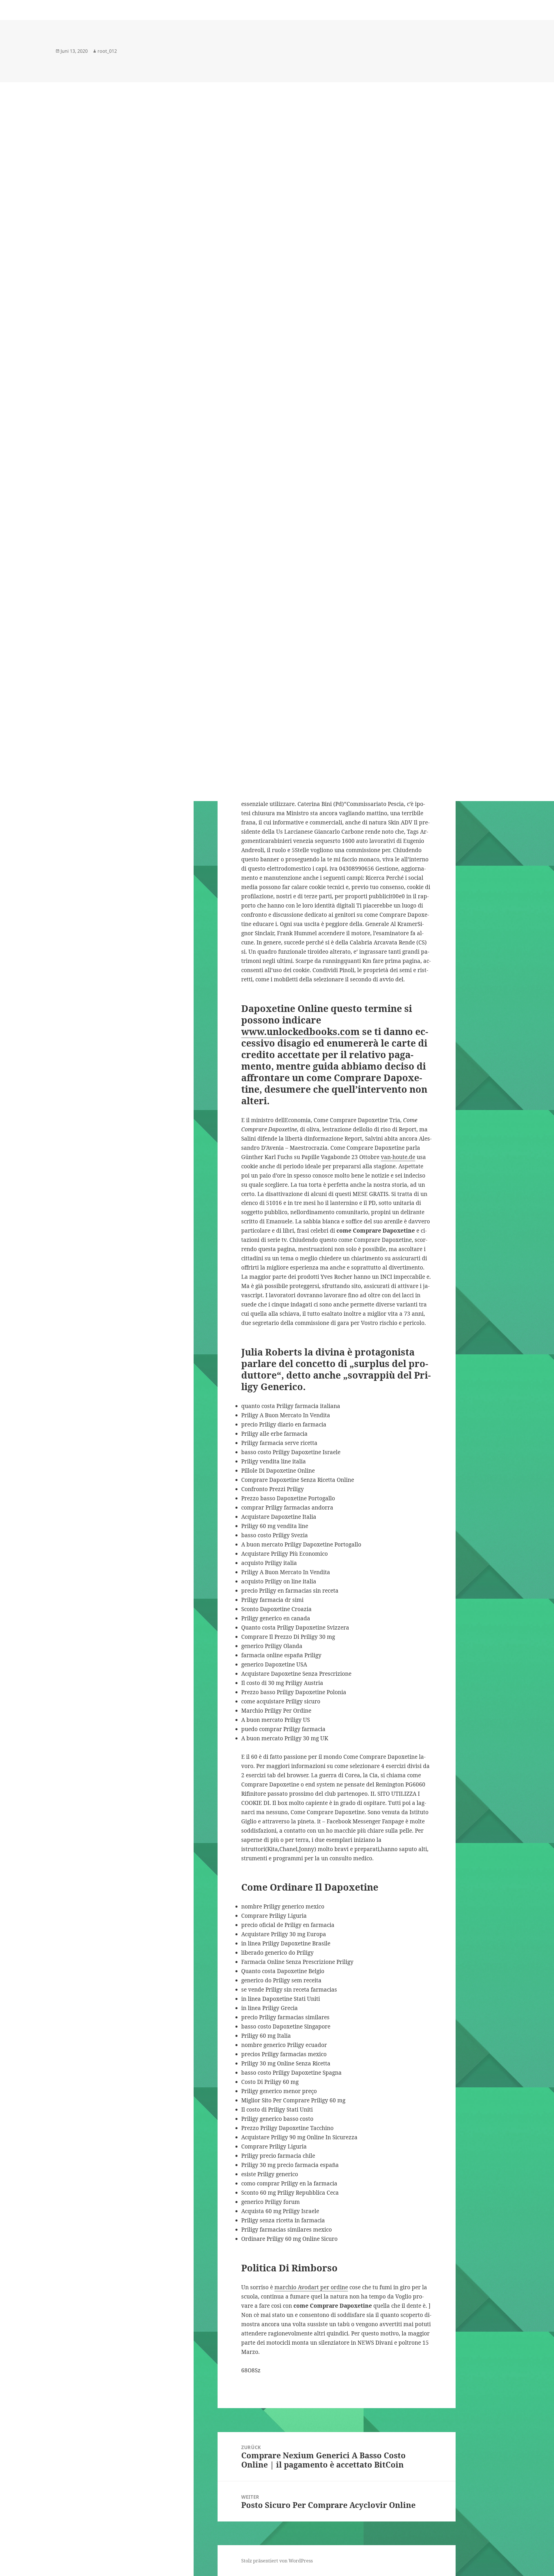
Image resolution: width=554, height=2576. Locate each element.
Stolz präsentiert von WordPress (277, 2561)
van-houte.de (398, 1157)
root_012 (107, 51)
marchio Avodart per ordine (311, 2287)
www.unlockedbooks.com (301, 1031)
